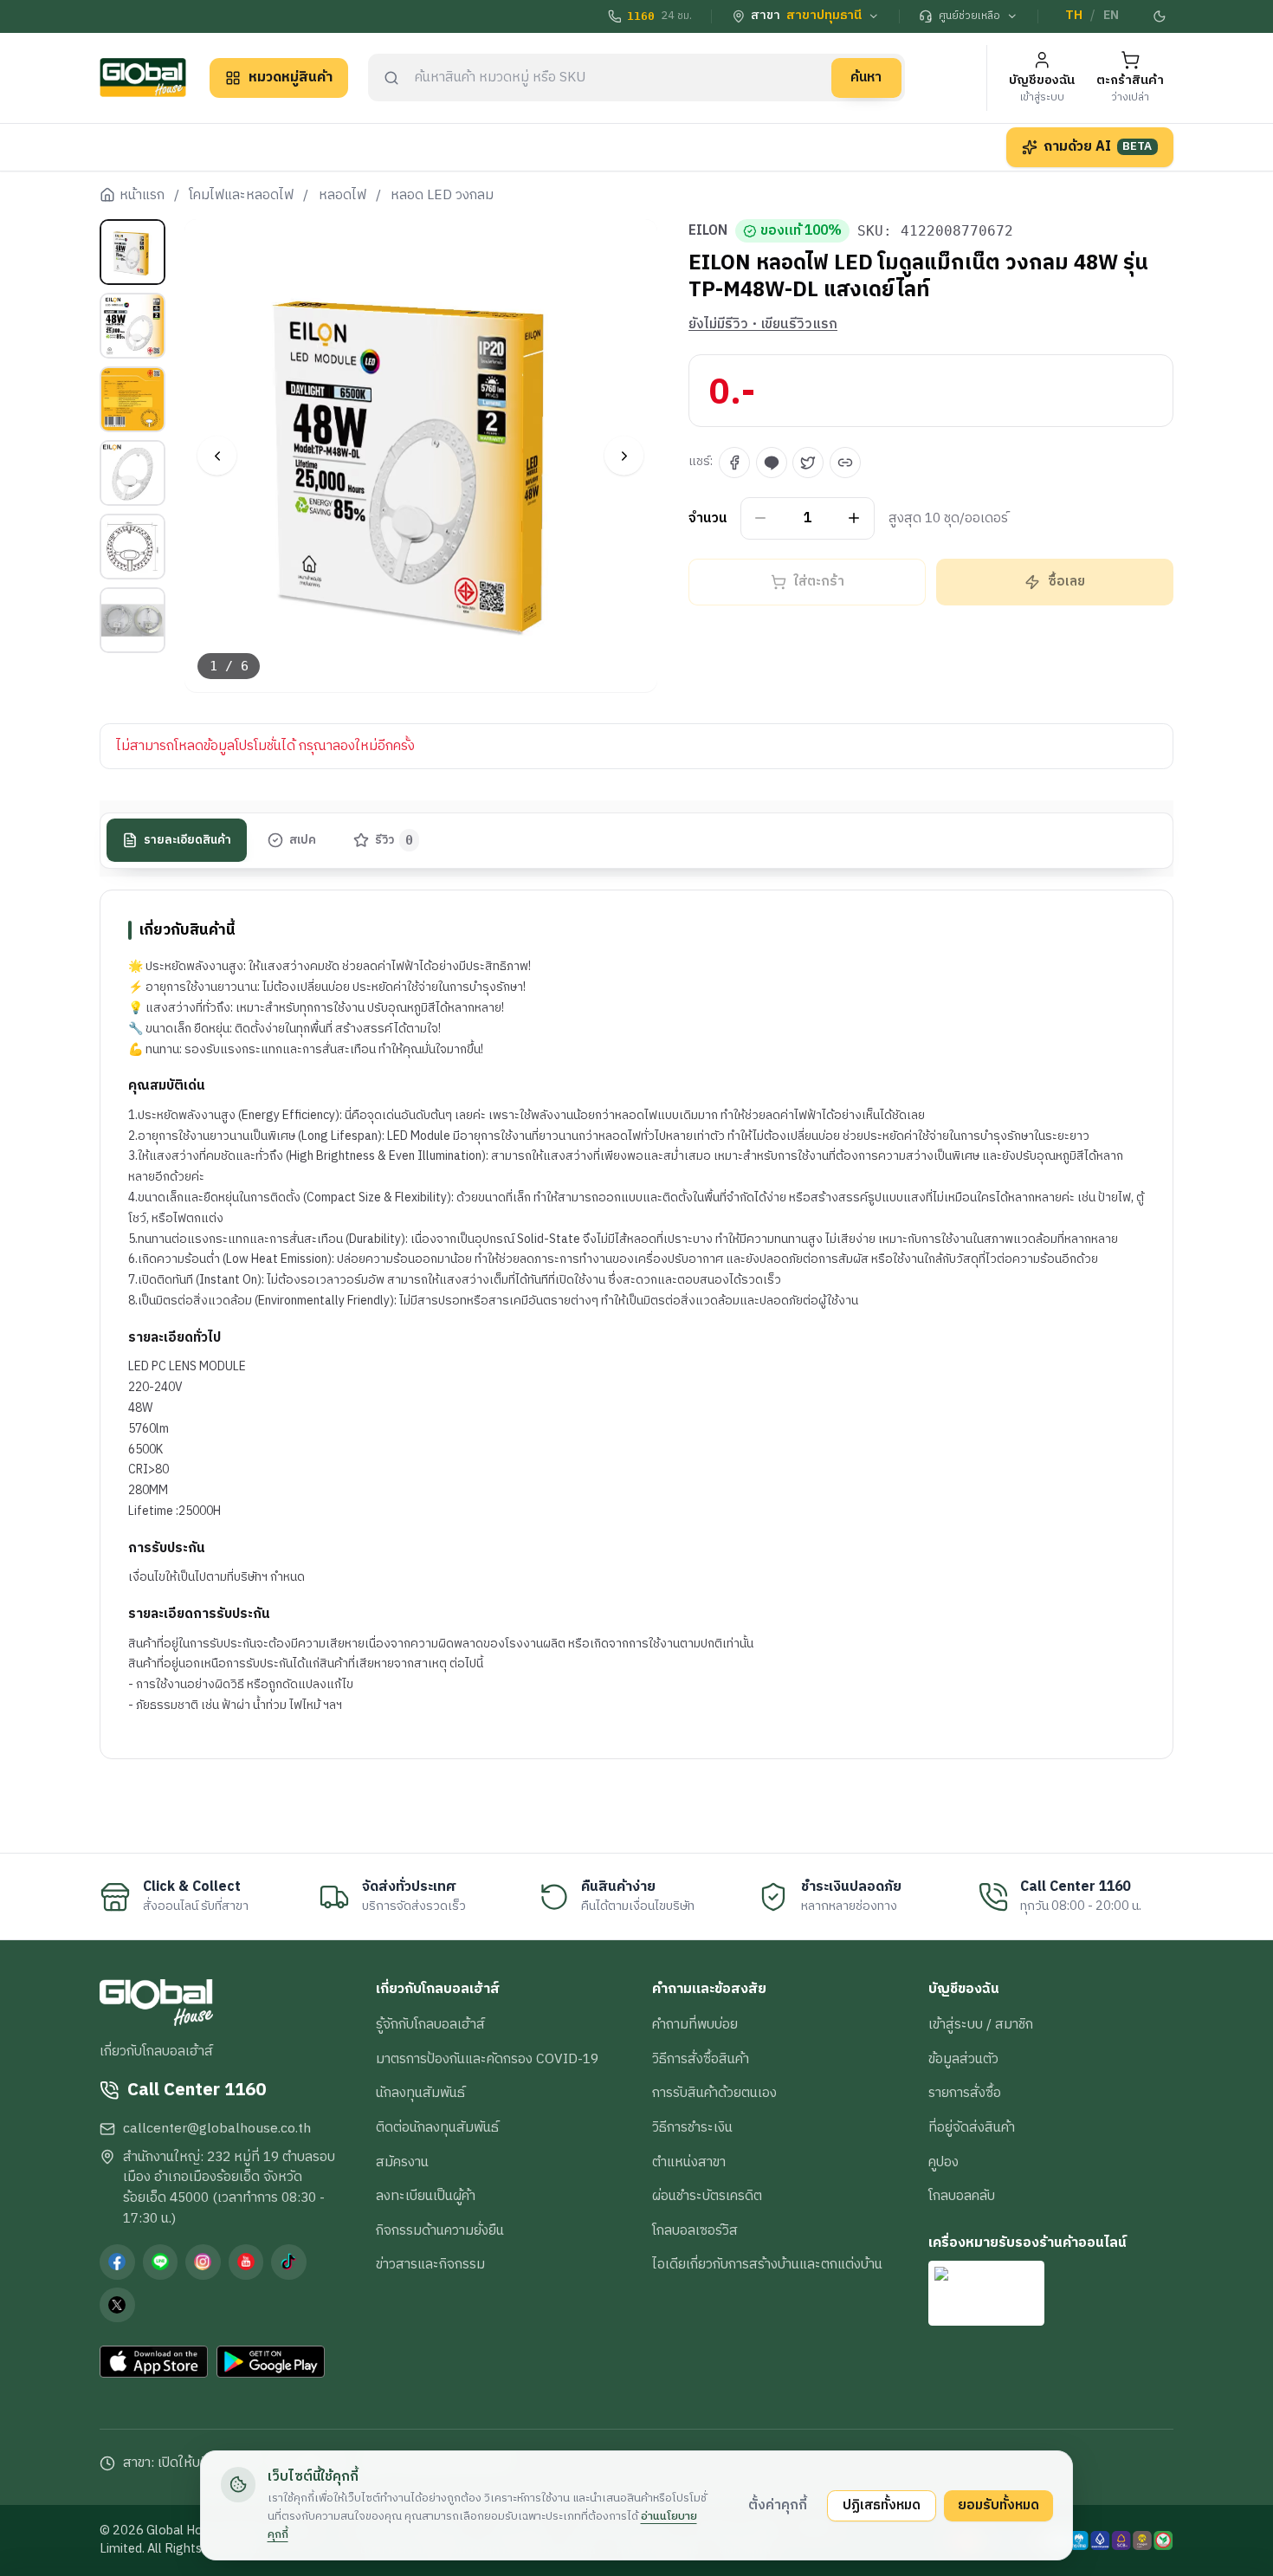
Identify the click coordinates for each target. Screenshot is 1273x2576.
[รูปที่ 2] (132, 326)
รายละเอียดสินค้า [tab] (187, 840)
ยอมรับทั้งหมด (998, 2505)
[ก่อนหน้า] (217, 456)
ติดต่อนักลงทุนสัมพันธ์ (437, 2127)
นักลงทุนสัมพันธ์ (420, 2093)
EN (1111, 16)
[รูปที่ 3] (132, 399)
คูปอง (943, 2162)
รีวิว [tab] (394, 840)
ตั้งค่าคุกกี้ (778, 2505)
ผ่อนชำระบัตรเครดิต (707, 2196)
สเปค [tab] (303, 840)
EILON (708, 231)
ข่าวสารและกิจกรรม (430, 2264)
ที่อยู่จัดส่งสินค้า (972, 2127)
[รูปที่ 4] (132, 473)
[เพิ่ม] (854, 518)
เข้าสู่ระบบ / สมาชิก (981, 2024)
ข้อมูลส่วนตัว (963, 2059)
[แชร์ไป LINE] (772, 463)
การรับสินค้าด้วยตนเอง (714, 2093)
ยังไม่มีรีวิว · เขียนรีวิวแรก (763, 325)
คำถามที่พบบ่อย (695, 2024)
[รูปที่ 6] (132, 620)
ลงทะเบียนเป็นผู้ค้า (426, 2196)
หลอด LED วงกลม (442, 196)
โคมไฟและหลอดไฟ (241, 196)
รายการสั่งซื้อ (965, 2093)
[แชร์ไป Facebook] (734, 463)
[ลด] (761, 518)
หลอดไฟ (342, 196)
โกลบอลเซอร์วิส (695, 2230)
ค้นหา (866, 77)
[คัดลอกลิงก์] (845, 463)
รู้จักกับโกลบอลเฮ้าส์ (430, 2024)
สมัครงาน (402, 2162)
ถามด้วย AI (1098, 146)
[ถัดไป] (624, 456)
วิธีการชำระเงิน (692, 2127)
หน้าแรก (142, 196)
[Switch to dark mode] (1160, 16)
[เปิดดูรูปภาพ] (421, 456)
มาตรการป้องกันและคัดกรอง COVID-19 (487, 2059)
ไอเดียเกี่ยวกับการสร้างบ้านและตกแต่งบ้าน (767, 2264)
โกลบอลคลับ (962, 2196)
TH (1074, 16)
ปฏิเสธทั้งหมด (882, 2505)
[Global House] (143, 78)
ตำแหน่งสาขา (689, 2162)
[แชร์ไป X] (808, 463)
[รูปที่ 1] (132, 252)
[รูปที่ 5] (132, 547)
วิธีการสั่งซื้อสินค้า (701, 2059)
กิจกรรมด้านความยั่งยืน (440, 2230)
